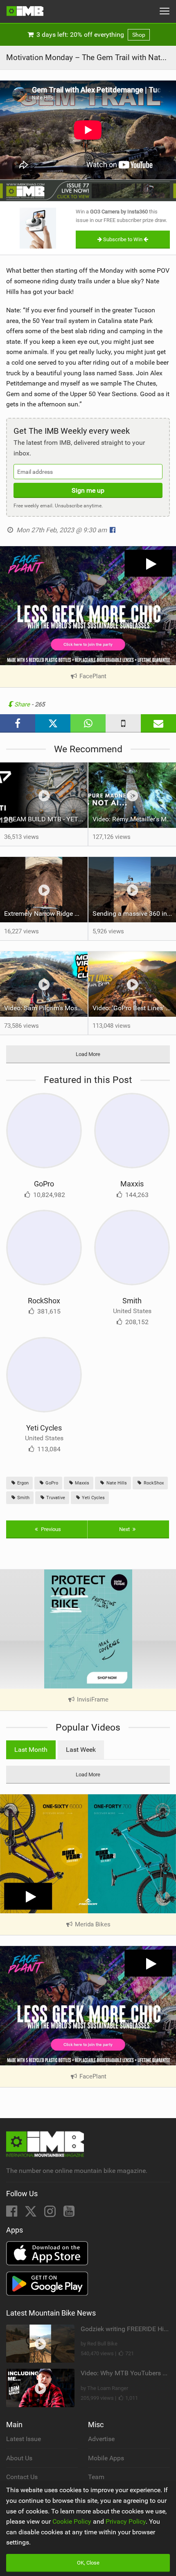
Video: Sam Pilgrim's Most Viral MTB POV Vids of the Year (46, 1008)
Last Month (31, 1750)
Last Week (81, 1750)
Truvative (55, 1498)
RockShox (44, 1301)
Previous (50, 1529)
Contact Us (22, 2477)
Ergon (22, 1483)
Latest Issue (24, 2439)
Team (96, 2477)
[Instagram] (51, 2214)
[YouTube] (69, 2214)
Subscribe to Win (123, 239)
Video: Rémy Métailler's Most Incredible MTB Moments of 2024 (134, 819)
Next (125, 1529)
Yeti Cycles (44, 1428)
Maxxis (132, 1184)
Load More (88, 1054)
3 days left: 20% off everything (90, 35)
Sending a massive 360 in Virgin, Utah (134, 914)
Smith (132, 1301)
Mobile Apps (106, 2458)
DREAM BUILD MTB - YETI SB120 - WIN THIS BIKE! (46, 819)
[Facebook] (12, 2214)
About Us (19, 2458)
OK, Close (88, 2563)
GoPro (44, 1184)
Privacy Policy (126, 2521)
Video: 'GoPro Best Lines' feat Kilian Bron (134, 1008)
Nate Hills (116, 1483)
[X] (32, 2214)
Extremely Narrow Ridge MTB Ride (46, 914)
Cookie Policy (72, 2521)
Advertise (101, 2439)
